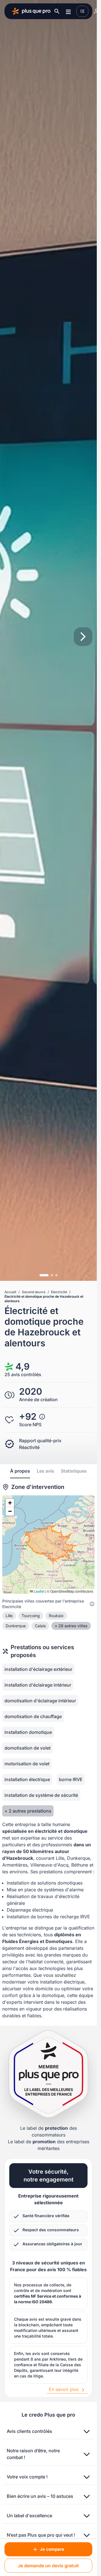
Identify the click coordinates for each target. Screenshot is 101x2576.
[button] (10, 1503)
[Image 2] (52, 1275)
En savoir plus (64, 2389)
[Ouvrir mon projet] (82, 11)
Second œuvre (34, 1292)
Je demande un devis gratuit (48, 2566)
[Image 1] (44, 1275)
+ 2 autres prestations (28, 1811)
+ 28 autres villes (71, 1626)
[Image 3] (56, 1275)
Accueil (10, 1292)
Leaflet (39, 1591)
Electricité (59, 1292)
